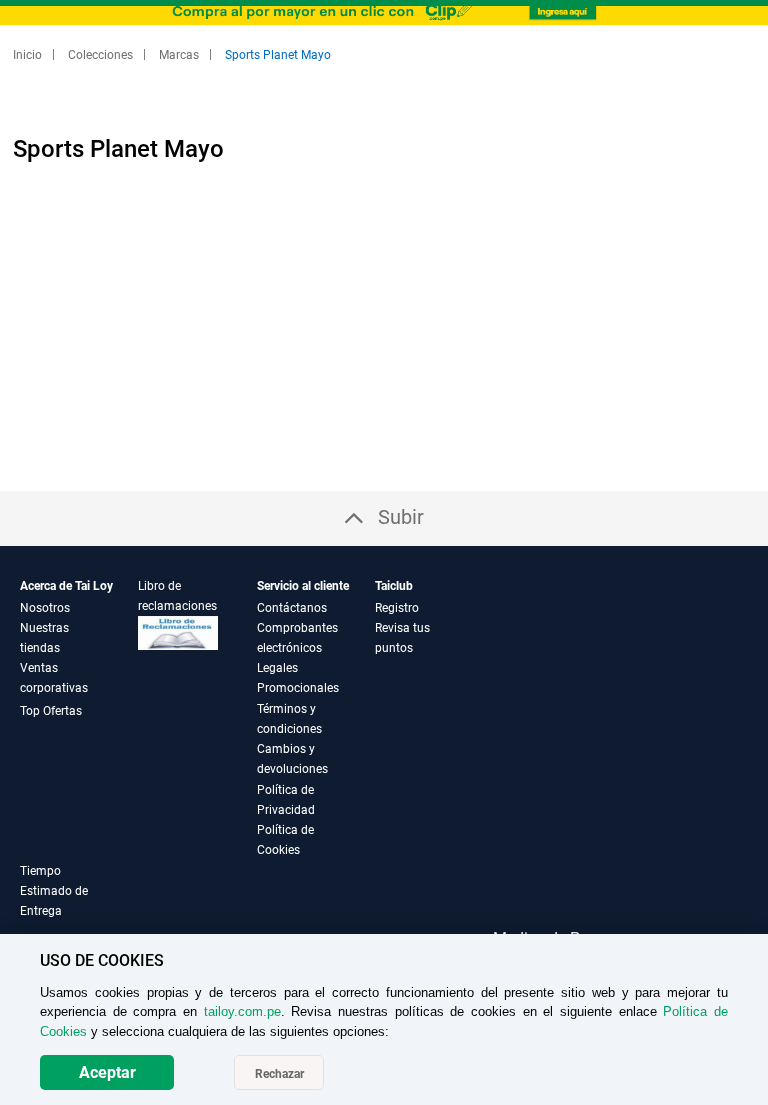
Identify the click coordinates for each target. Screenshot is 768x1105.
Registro (397, 608)
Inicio (29, 55)
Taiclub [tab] (394, 586)
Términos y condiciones (289, 719)
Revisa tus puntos (402, 638)
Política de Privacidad (286, 800)
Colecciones (102, 55)
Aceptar (107, 1072)
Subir (401, 517)
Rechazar (279, 1074)
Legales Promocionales (298, 678)
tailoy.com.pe (242, 1011)
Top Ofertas (51, 711)
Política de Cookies (285, 840)
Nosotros (45, 608)
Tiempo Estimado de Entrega (54, 891)
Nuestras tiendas (44, 638)
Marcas (180, 55)
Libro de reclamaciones (177, 596)
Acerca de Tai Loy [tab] (66, 586)
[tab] (79, 902)
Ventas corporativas (54, 678)
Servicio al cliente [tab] (303, 586)
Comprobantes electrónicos (297, 638)
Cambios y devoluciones (292, 759)
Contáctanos (292, 608)
